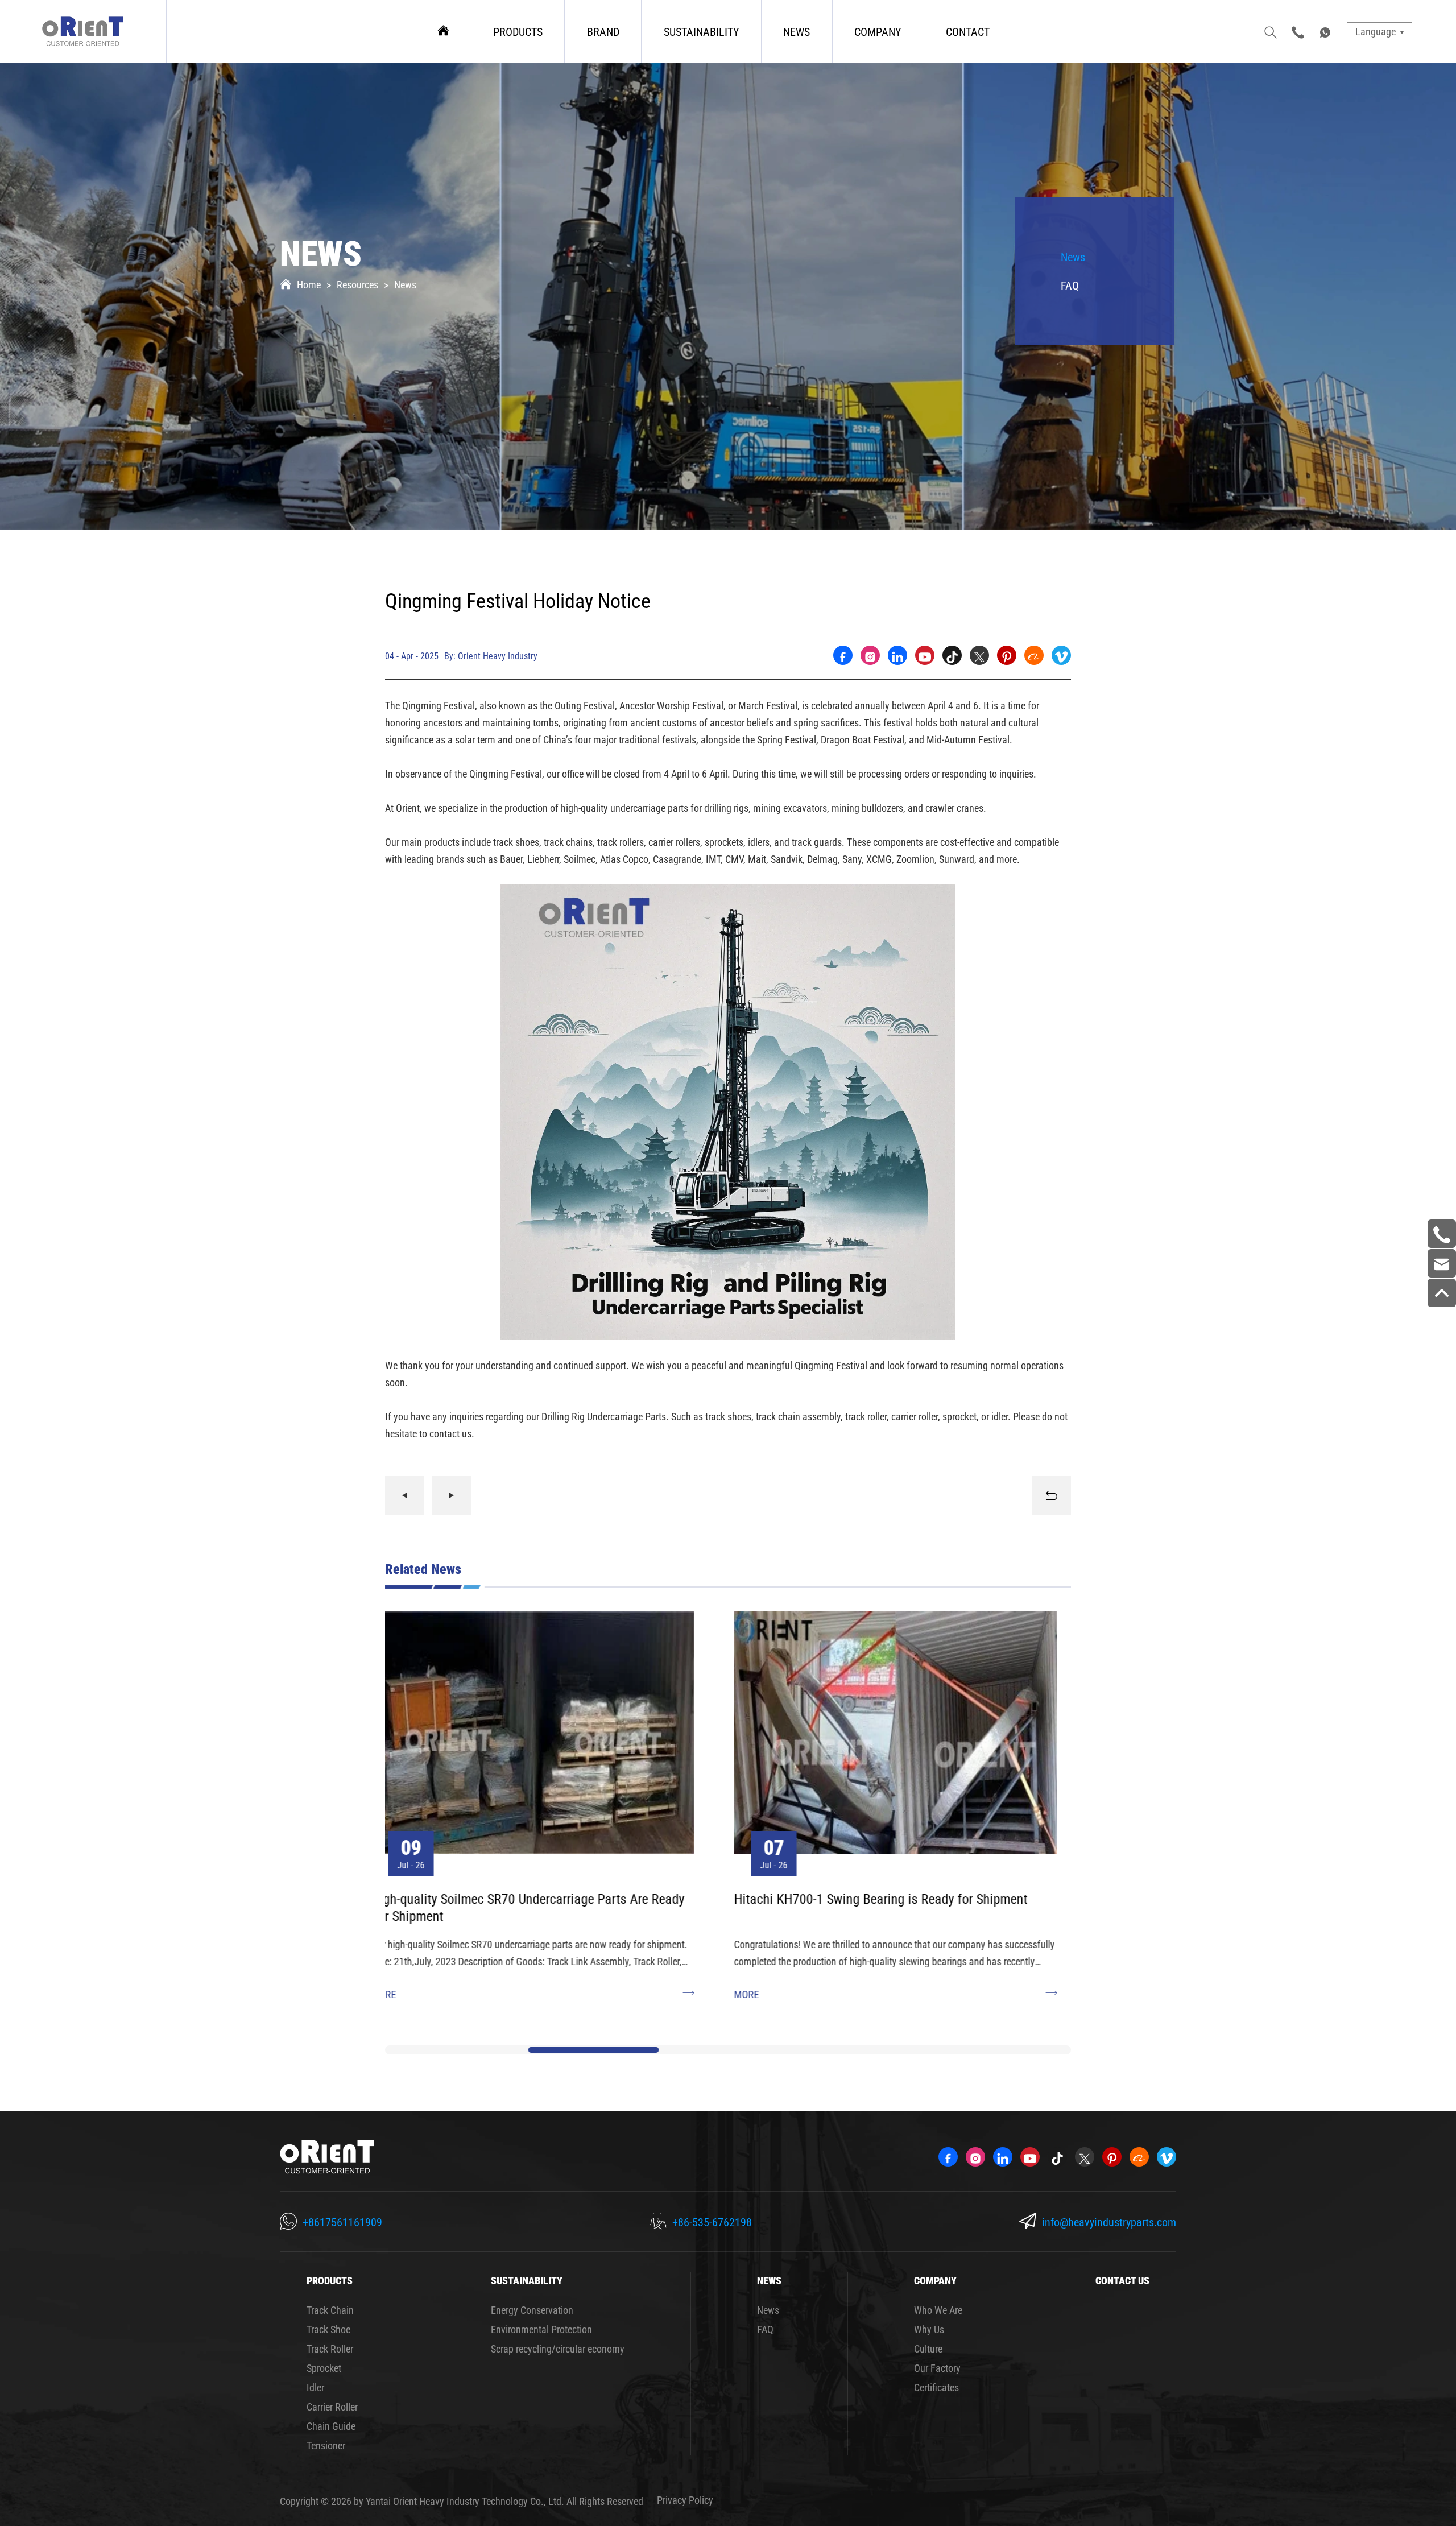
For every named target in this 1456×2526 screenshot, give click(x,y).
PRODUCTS (518, 31)
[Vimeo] (1061, 655)
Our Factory (937, 2368)
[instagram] (870, 655)
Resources (357, 284)
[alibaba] (1034, 655)
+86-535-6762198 (712, 2222)
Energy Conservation (532, 2310)
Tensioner (326, 2445)
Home (309, 284)
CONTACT (968, 31)
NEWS (797, 31)
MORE (398, 1994)
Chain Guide (331, 2426)
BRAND (603, 31)
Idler (315, 2387)
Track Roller (330, 2349)
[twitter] (979, 655)
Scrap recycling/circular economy (558, 2349)
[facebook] (843, 655)
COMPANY (878, 31)
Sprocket (324, 2368)
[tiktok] (952, 655)
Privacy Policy (685, 2500)
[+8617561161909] (1442, 1234)
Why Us (929, 2329)
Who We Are (938, 2310)
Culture (928, 2349)
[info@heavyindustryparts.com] (1442, 1263)
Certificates (936, 2387)
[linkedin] (897, 655)
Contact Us (1122, 2280)
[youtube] (925, 655)
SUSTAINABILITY (702, 31)
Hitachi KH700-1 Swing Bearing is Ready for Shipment (532, 1899)
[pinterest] (1007, 655)
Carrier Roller (332, 2407)
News (405, 284)
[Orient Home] (83, 31)
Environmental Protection (541, 2329)
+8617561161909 (342, 2222)
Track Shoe (328, 2329)
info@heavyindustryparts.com (1109, 2222)
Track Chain (330, 2310)
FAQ (1070, 285)
